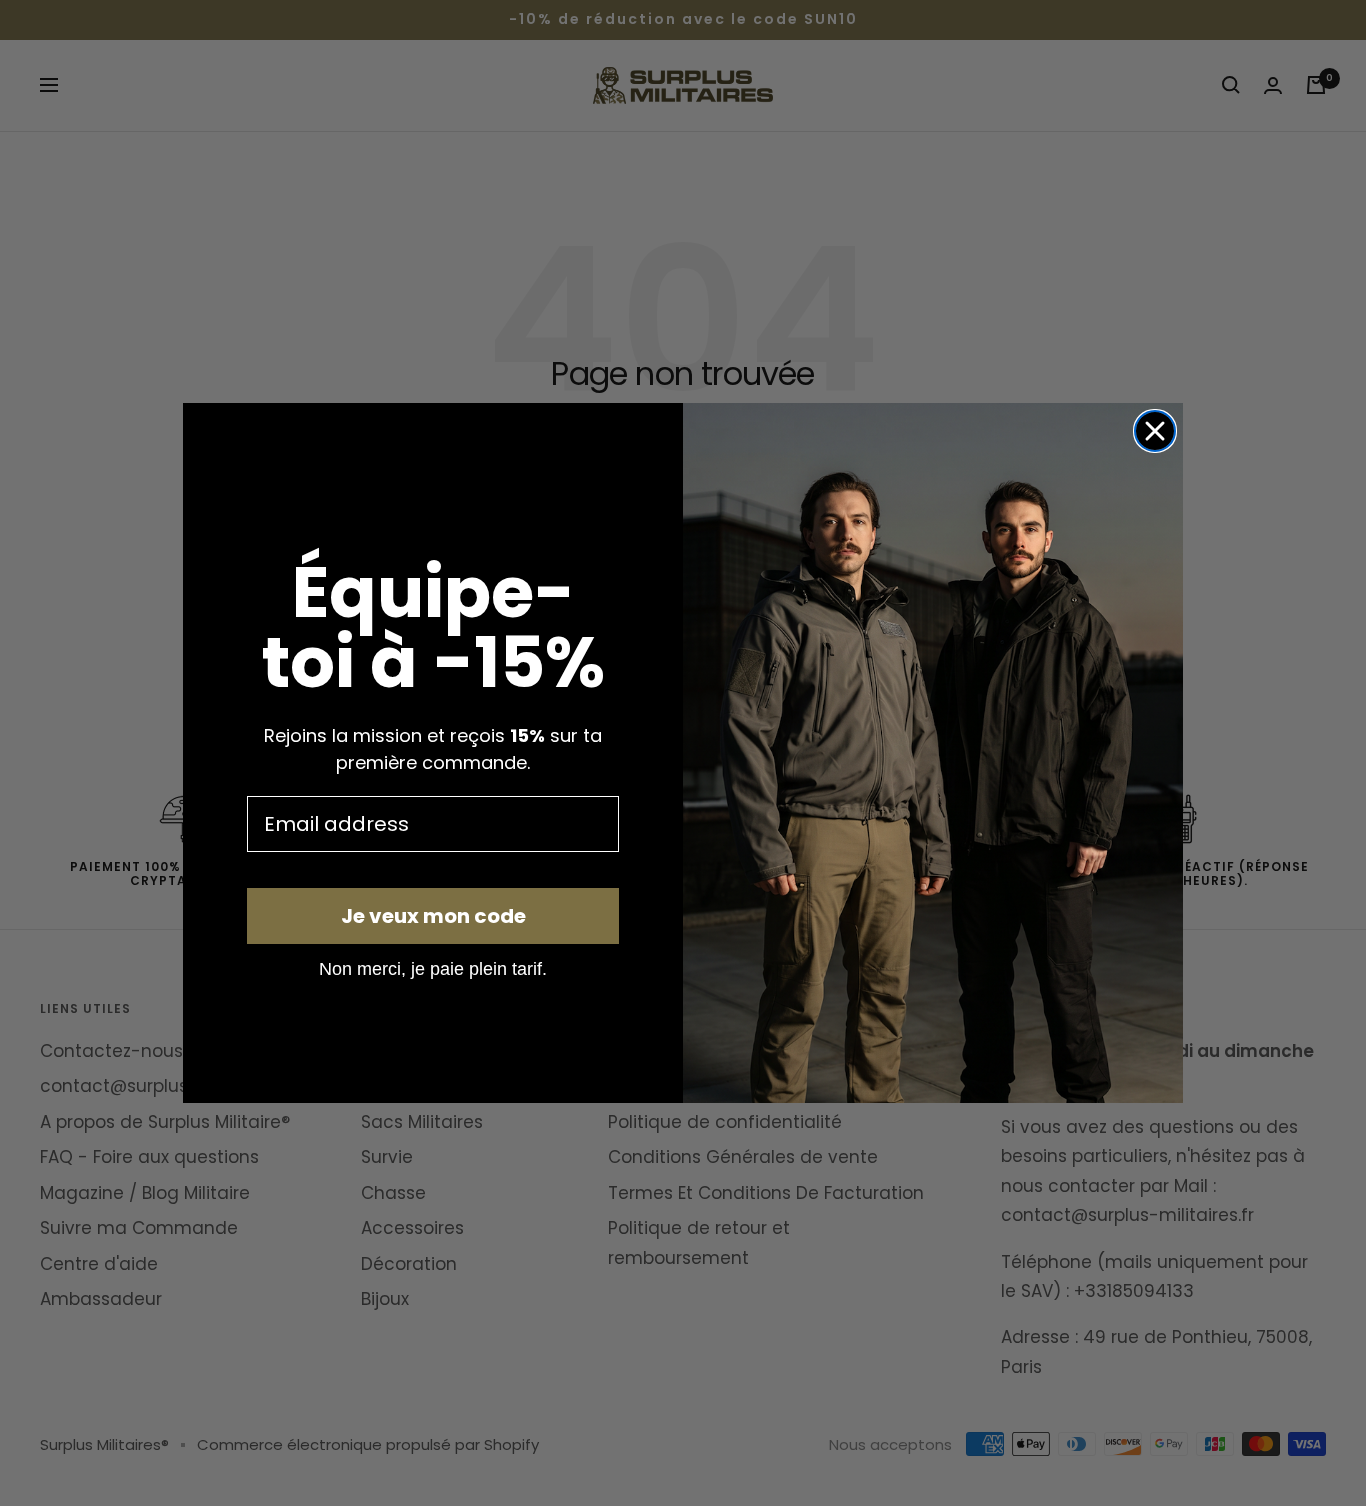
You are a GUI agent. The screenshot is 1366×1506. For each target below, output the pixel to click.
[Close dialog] (1155, 431)
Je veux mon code (433, 916)
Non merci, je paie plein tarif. (433, 968)
